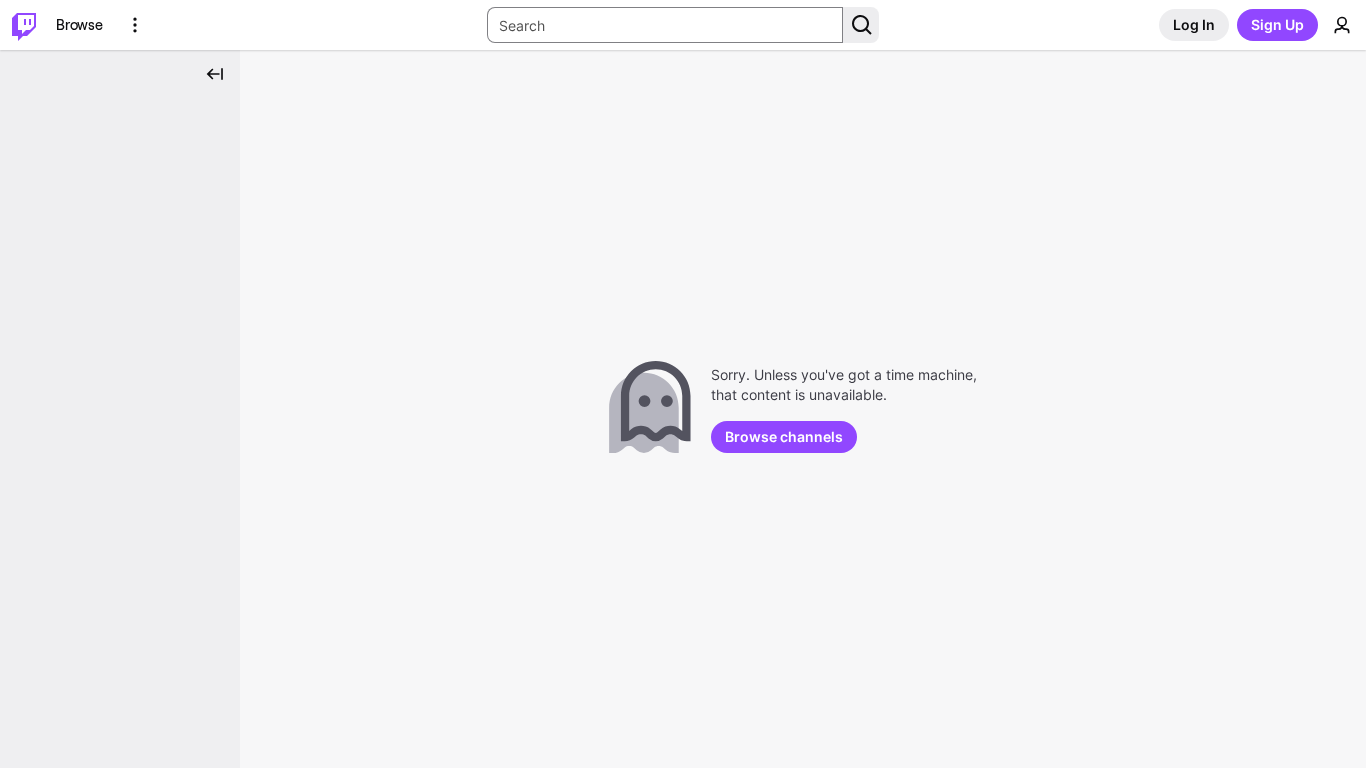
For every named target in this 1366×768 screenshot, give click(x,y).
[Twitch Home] (24, 25)
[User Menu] (1342, 25)
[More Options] (135, 25)
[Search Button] (861, 25)
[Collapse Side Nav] (215, 74)
